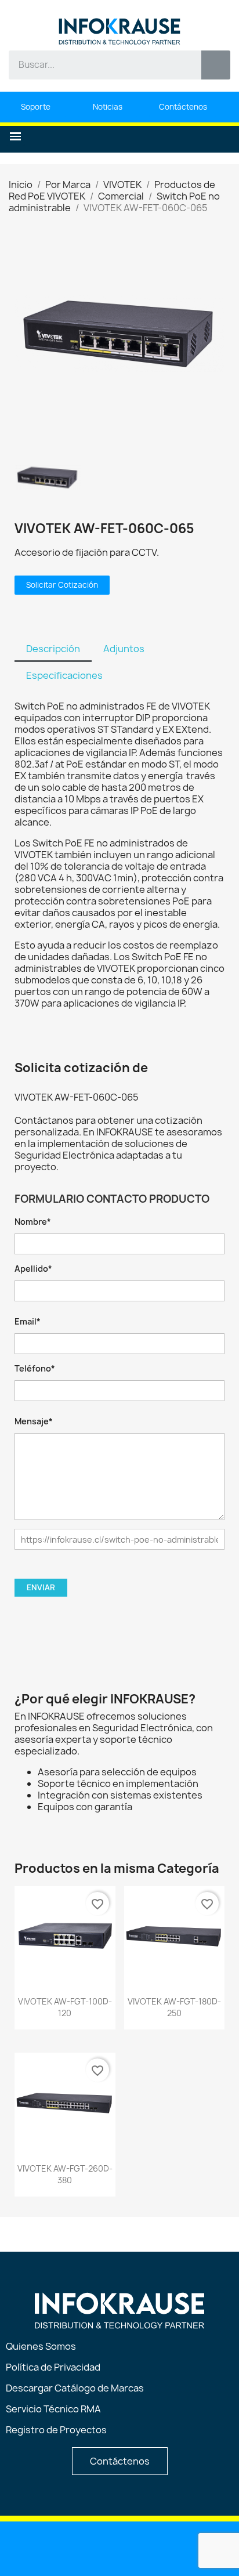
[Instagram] (150, 2548)
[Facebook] (120, 2548)
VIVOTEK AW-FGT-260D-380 (65, 2174)
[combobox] (97, 65)
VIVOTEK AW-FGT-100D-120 (65, 2007)
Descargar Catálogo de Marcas (75, 2388)
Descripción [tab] (53, 649)
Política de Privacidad (53, 2367)
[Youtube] (90, 2548)
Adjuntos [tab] (124, 649)
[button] (15, 137)
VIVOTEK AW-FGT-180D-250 (174, 2007)
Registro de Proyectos (56, 2430)
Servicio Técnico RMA (53, 2409)
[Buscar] (216, 65)
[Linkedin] (61, 2548)
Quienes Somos (41, 2346)
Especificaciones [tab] (64, 675)
